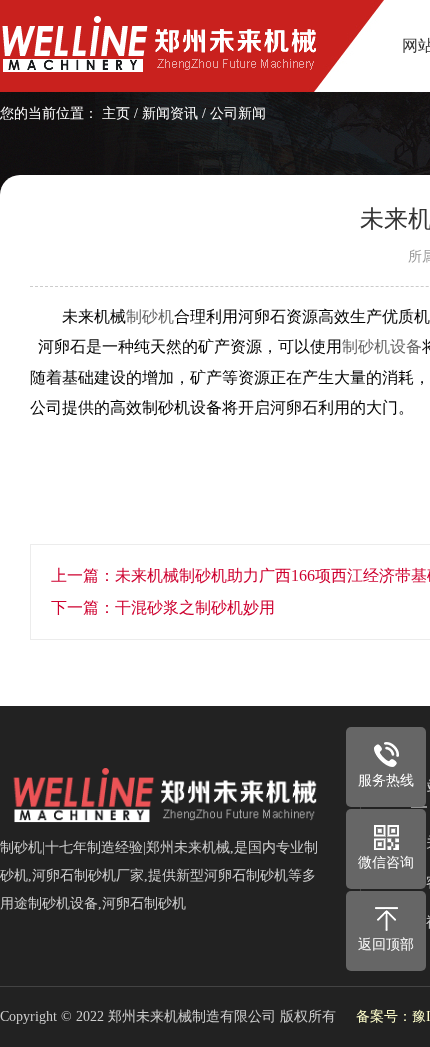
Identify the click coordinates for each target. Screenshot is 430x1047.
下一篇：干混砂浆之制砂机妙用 (163, 607)
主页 (116, 113)
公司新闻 (238, 113)
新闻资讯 (170, 113)
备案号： (384, 1016)
